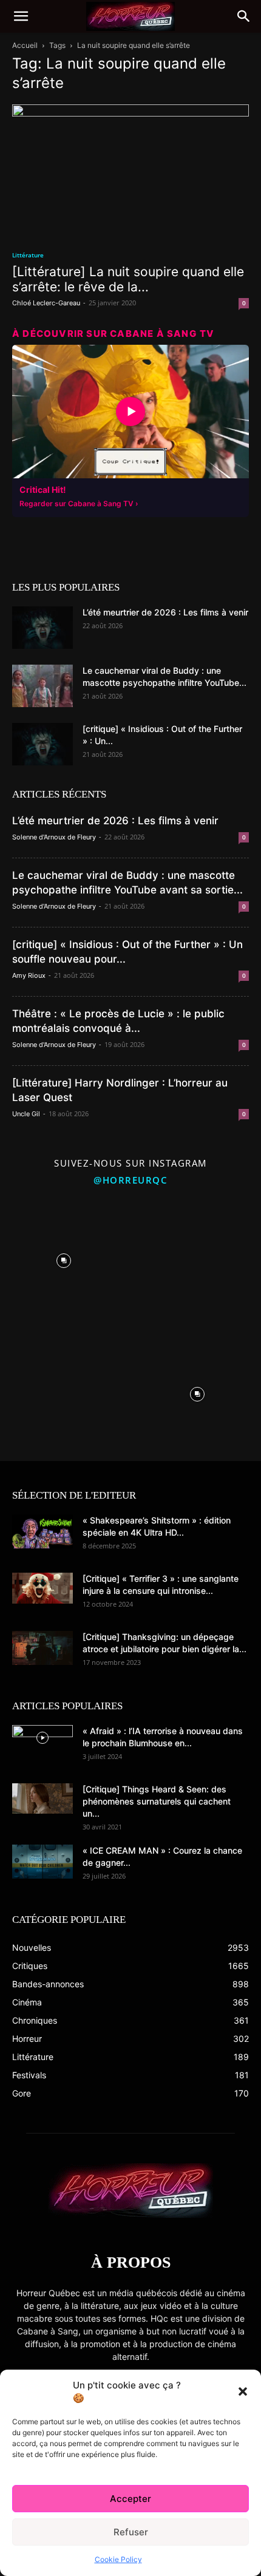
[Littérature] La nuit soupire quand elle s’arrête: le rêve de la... (128, 279)
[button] (243, 2391)
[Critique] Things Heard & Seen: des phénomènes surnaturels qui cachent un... (157, 1801)
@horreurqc (130, 1180)
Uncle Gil (26, 1114)
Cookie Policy (118, 2559)
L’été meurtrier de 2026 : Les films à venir (165, 612)
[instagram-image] (64, 1258)
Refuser (131, 2532)
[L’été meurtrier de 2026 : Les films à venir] (42, 628)
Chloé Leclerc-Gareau (46, 303)
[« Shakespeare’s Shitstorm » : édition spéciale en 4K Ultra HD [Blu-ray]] (42, 1531)
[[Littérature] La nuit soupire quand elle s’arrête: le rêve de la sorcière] (130, 171)
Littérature (28, 255)
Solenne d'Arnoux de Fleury (54, 837)
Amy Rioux (29, 975)
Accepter (130, 2499)
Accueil (25, 45)
